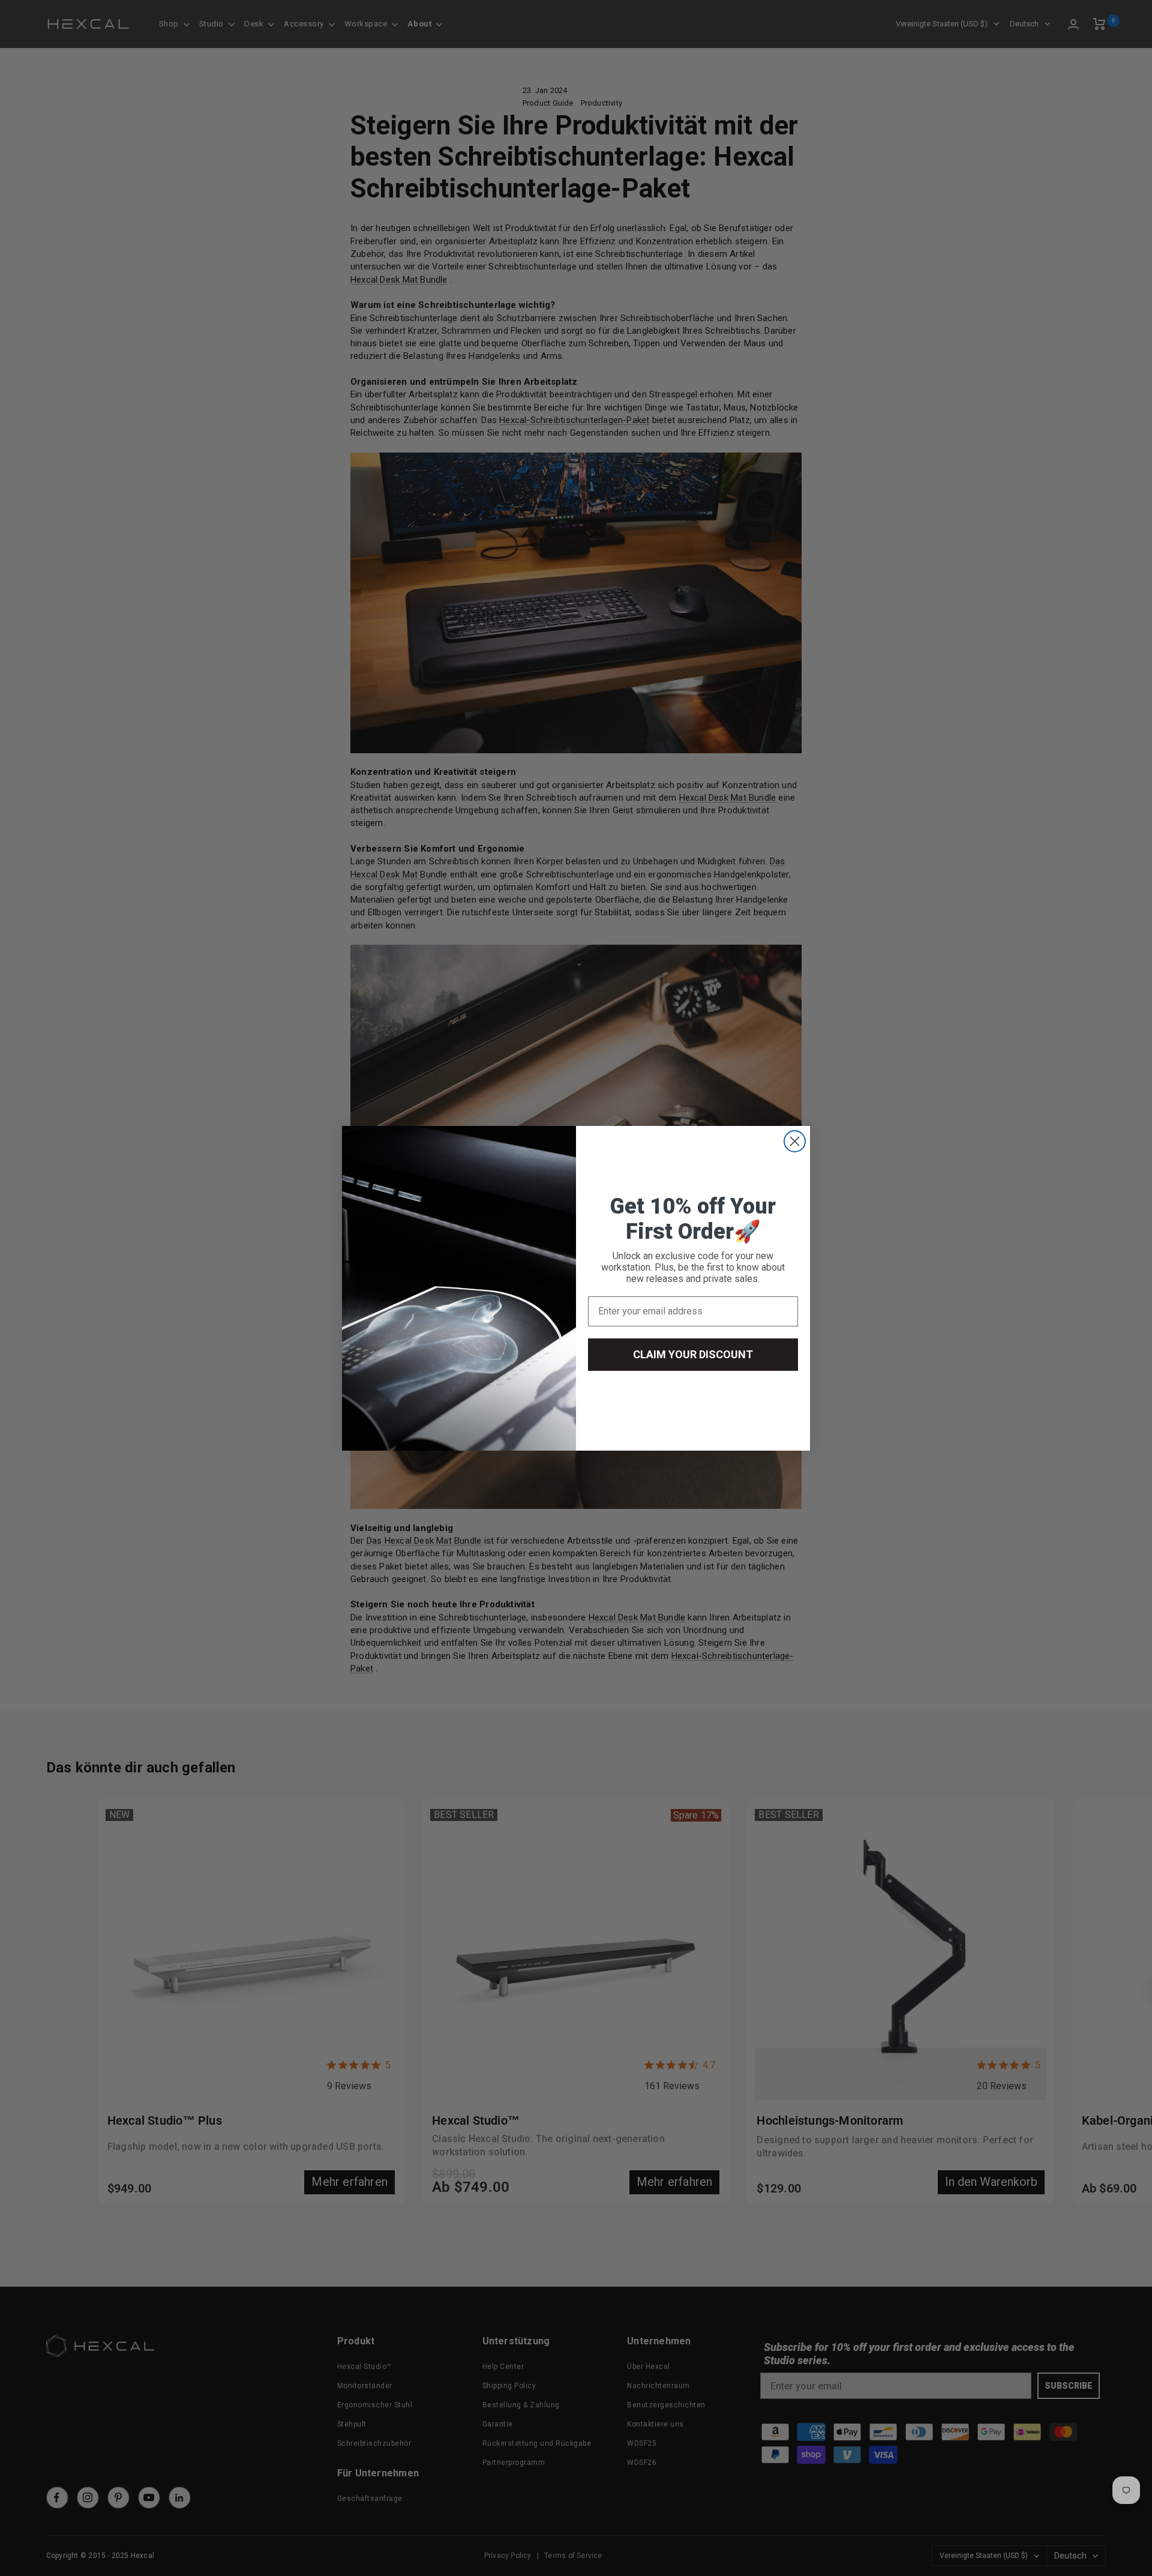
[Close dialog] (795, 1141)
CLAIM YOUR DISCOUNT (693, 1354)
